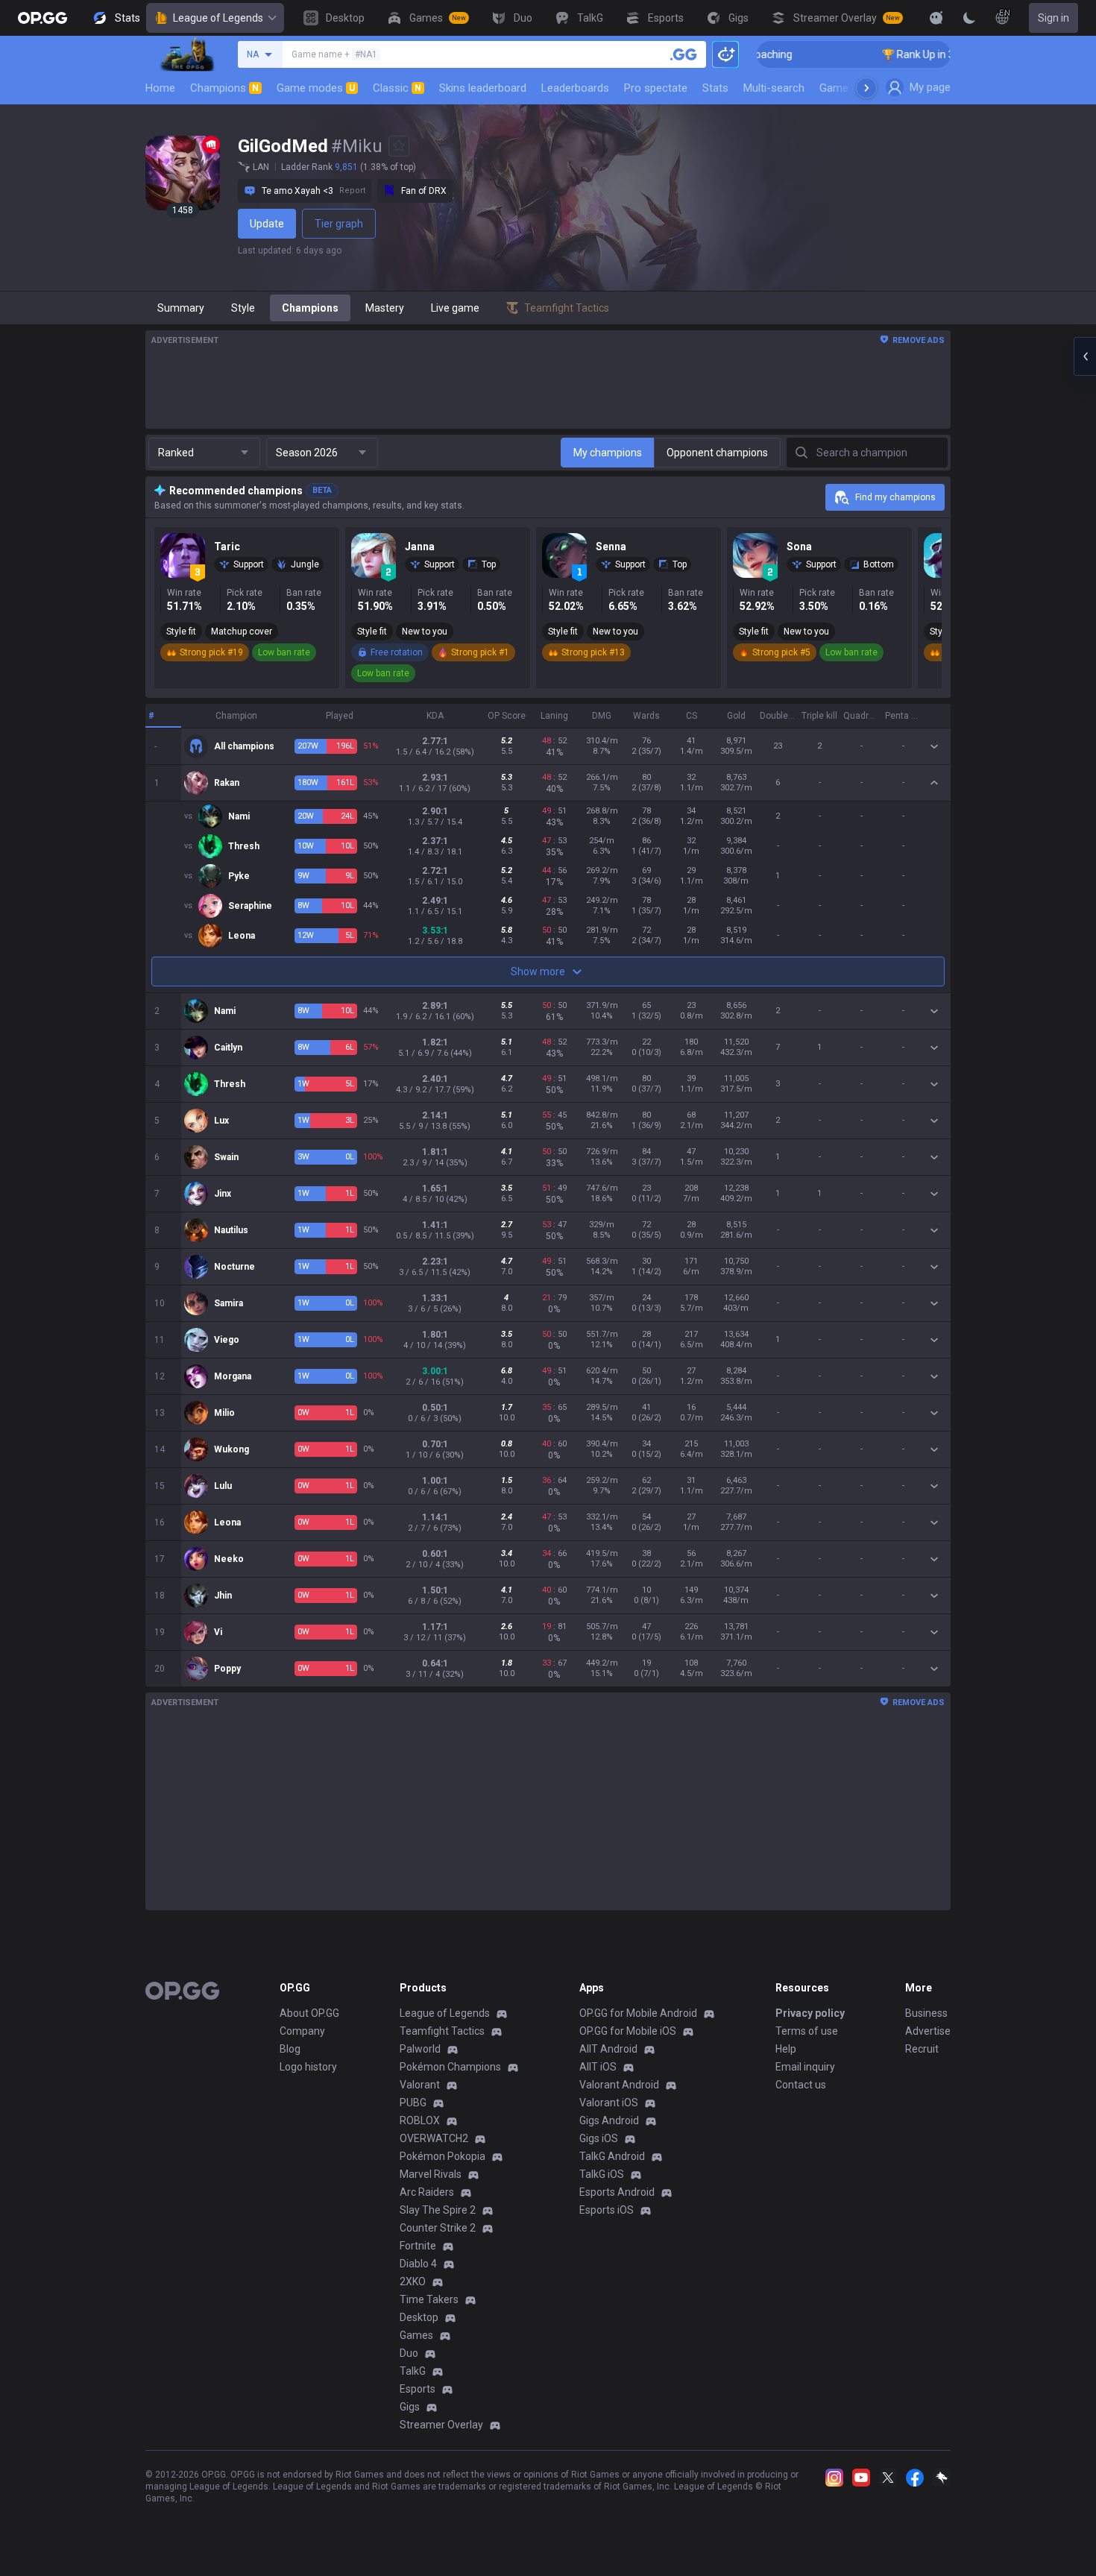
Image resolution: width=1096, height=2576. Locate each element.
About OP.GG (309, 2013)
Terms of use (807, 2031)
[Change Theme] (969, 18)
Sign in (1054, 18)
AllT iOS (598, 2067)
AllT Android (608, 2049)
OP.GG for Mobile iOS (628, 2031)
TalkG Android (612, 2156)
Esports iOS (607, 2210)
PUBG (413, 2103)
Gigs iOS (599, 2138)
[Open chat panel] (1085, 356)
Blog (290, 2049)
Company (302, 2031)
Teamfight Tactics (442, 2031)
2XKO (413, 2281)
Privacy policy (810, 2013)
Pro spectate (656, 88)
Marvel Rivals (431, 2174)
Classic (397, 88)
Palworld (420, 2049)
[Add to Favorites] (399, 146)
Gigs (410, 2407)
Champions (224, 88)
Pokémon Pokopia (443, 2156)
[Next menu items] (866, 88)
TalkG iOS (602, 2174)
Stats (715, 88)
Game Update (853, 88)
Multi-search (774, 88)
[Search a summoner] (684, 54)
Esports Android (617, 2192)
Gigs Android (609, 2120)
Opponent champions (717, 453)
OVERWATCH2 (434, 2138)
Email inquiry (805, 2067)
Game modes (316, 88)
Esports (418, 2389)
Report (352, 190)
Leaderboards (575, 88)
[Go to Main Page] (42, 18)
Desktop (419, 2317)
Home (160, 88)
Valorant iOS (609, 2103)
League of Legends (218, 18)
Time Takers (429, 2299)
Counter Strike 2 (438, 2228)
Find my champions (895, 497)
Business (926, 2013)
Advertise (928, 2031)
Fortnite (418, 2246)
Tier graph (339, 224)
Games (416, 2335)
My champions (608, 453)
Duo (409, 2353)
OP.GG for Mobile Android (638, 2013)
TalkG (413, 2371)
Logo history (308, 2067)
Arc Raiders (427, 2192)
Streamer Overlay (441, 2425)
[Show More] (936, 18)
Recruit (922, 2049)
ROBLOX (420, 2120)
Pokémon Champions (450, 2067)
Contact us (801, 2085)
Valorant (420, 2085)
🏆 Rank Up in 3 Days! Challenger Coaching (932, 54)
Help (786, 2049)
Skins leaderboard (483, 88)
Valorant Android (619, 2085)
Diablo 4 (418, 2264)
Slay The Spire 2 (438, 2210)
